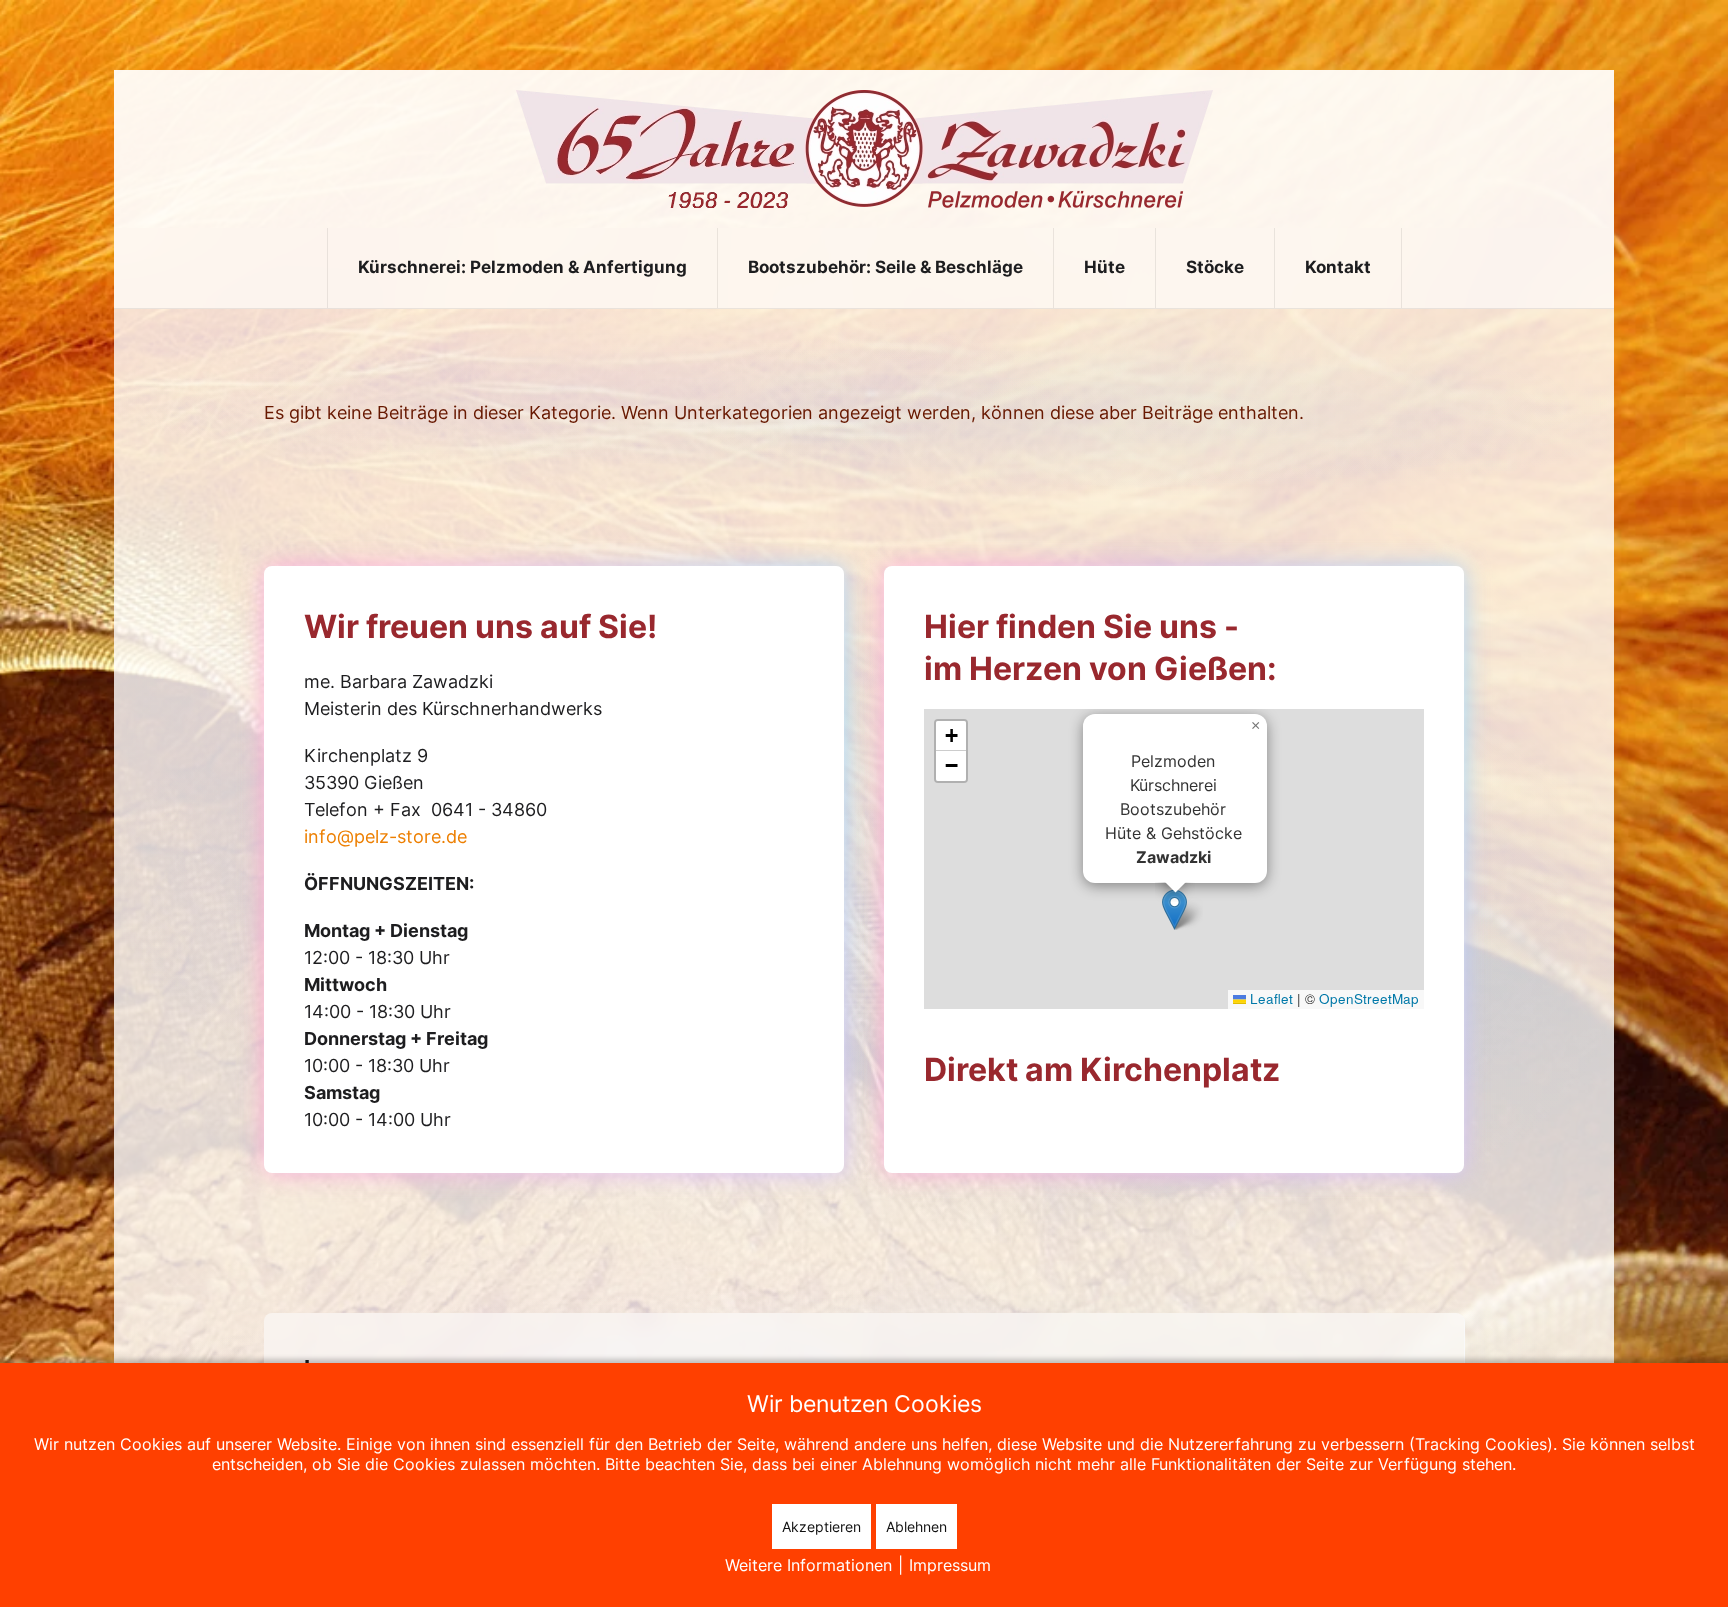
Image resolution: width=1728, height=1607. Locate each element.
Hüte (1104, 267)
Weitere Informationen (808, 1565)
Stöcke (1215, 267)
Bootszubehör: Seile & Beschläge (885, 267)
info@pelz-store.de (385, 836)
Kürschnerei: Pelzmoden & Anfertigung (522, 267)
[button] (1174, 909)
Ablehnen (916, 1526)
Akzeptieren (821, 1526)
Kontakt (1338, 267)
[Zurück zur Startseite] (864, 149)
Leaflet (1269, 998)
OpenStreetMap (1369, 998)
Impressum (950, 1565)
